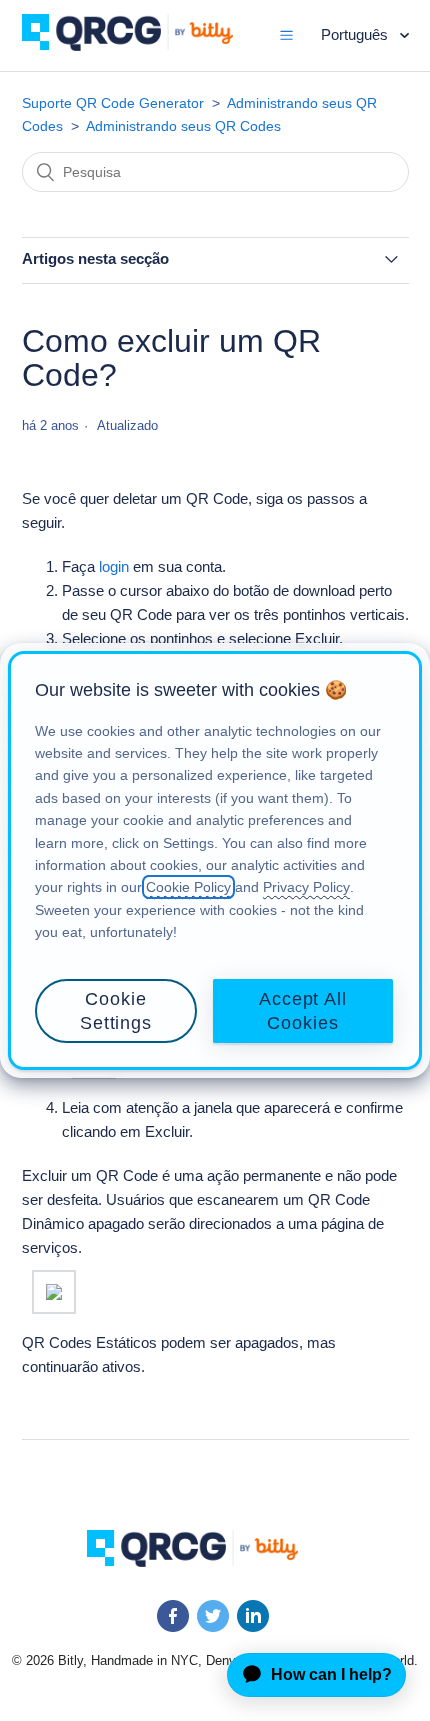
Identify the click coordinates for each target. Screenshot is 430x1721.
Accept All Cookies (303, 1011)
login (114, 566)
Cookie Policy (188, 887)
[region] (215, 860)
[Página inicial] (142, 45)
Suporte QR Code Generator (113, 103)
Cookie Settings (116, 1011)
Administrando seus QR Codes (183, 126)
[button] (286, 35)
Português (356, 34)
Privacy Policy (306, 887)
